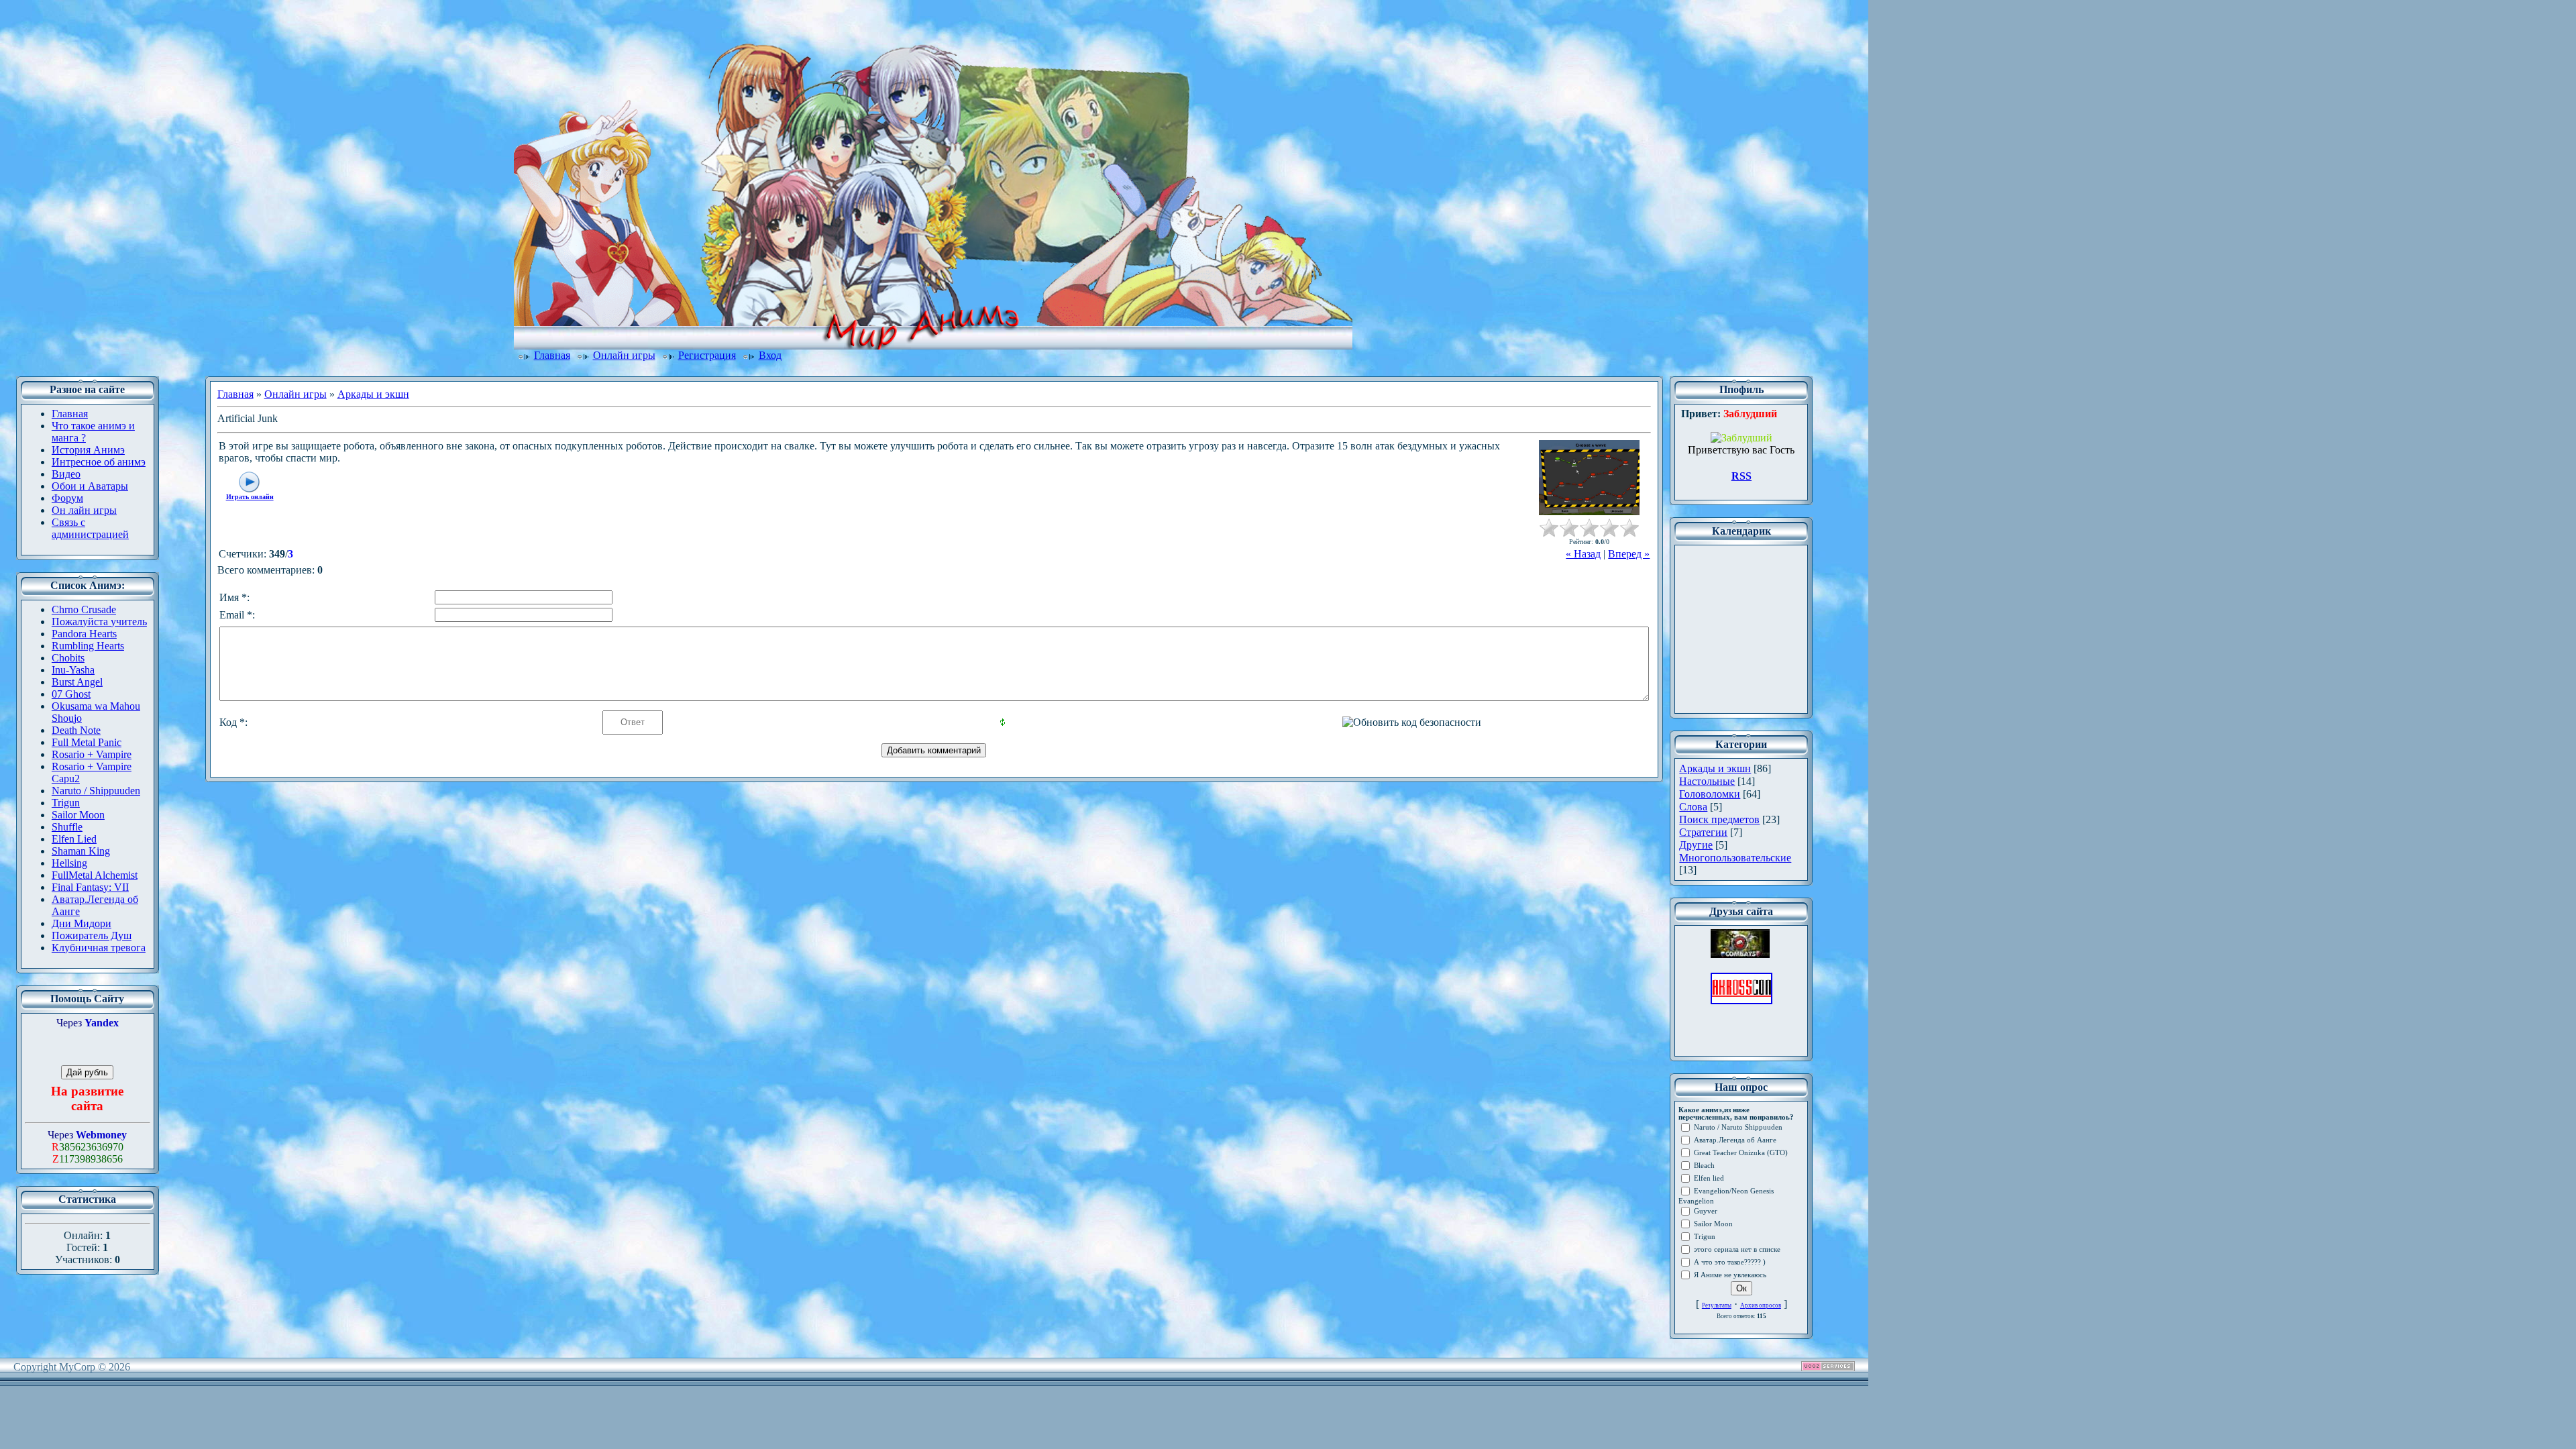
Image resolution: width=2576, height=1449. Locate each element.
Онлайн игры (624, 355)
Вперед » (1629, 554)
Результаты (1717, 1305)
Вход (770, 355)
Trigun (1705, 1237)
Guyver (1706, 1211)
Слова (1693, 807)
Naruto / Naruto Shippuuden (1738, 1127)
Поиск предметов (1719, 819)
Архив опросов (1761, 1305)
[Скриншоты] (1589, 478)
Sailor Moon (1713, 1224)
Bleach (1704, 1166)
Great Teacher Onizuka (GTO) (1741, 1153)
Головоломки (1710, 794)
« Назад (1583, 554)
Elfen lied (1709, 1178)
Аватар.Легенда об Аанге (1735, 1140)
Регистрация (707, 355)
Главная (552, 355)
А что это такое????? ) (1730, 1262)
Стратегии (1703, 832)
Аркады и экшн (373, 394)
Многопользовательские (1735, 858)
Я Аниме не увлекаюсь (1730, 1275)
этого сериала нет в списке (1737, 1249)
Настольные (1707, 781)
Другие (1696, 845)
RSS (1741, 476)
